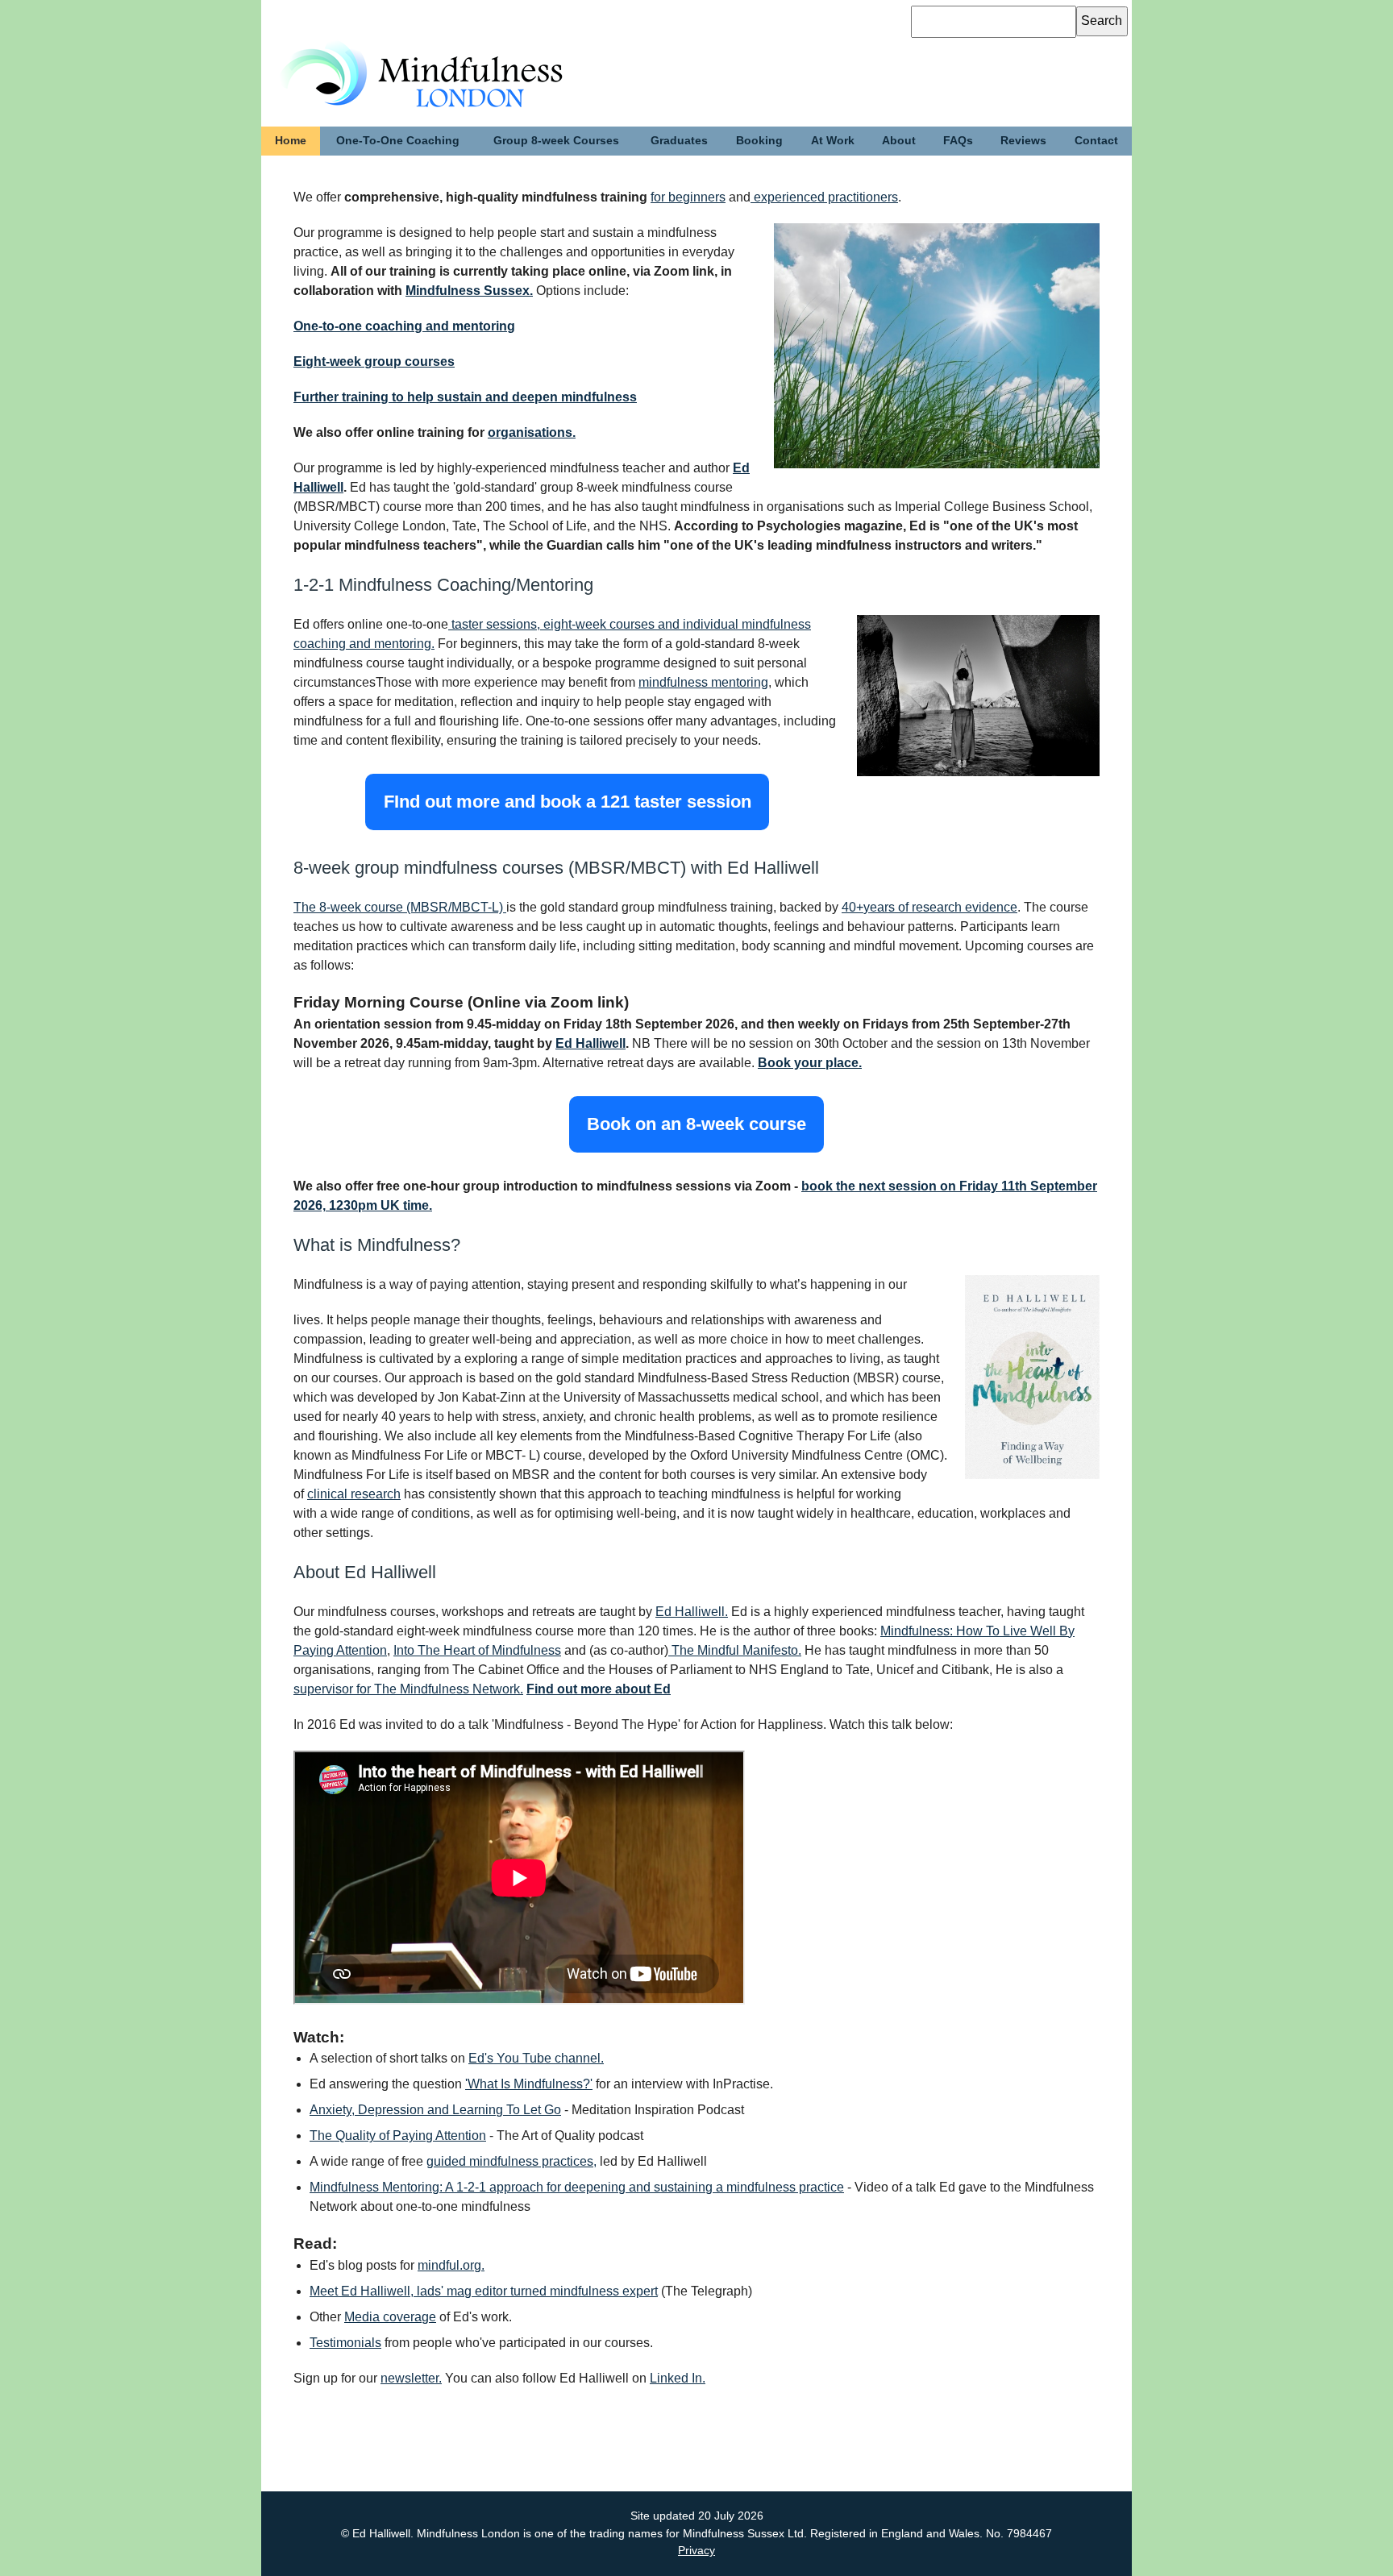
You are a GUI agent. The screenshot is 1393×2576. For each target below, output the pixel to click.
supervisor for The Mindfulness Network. (408, 1689)
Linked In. (678, 2378)
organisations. (532, 432)
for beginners (688, 197)
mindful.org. (451, 2265)
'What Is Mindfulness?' (529, 2084)
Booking (759, 140)
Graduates (679, 140)
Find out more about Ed (599, 1689)
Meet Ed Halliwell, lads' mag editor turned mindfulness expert (484, 2291)
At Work (833, 140)
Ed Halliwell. (692, 1612)
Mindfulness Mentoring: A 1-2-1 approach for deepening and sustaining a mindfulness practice (577, 2187)
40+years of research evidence (929, 907)
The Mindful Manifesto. (735, 1650)
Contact (1096, 140)
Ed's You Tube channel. (536, 2058)
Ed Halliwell (590, 1043)
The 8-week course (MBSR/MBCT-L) (400, 907)
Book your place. (810, 1063)
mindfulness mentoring (703, 682)
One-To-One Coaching (398, 140)
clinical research (354, 1494)
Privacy (696, 2550)
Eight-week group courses (374, 361)
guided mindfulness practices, (511, 2161)
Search (1102, 21)
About (899, 140)
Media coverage (390, 2317)
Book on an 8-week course (696, 1125)
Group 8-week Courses (556, 140)
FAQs (958, 140)
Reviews (1023, 140)
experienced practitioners (824, 197)
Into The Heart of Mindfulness (477, 1650)
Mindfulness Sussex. (469, 291)
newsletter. (411, 2378)
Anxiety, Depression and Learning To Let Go (435, 2110)
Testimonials (345, 2343)
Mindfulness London (390, 57)
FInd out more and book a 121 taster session (568, 802)
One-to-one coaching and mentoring (404, 326)
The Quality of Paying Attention (398, 2136)
